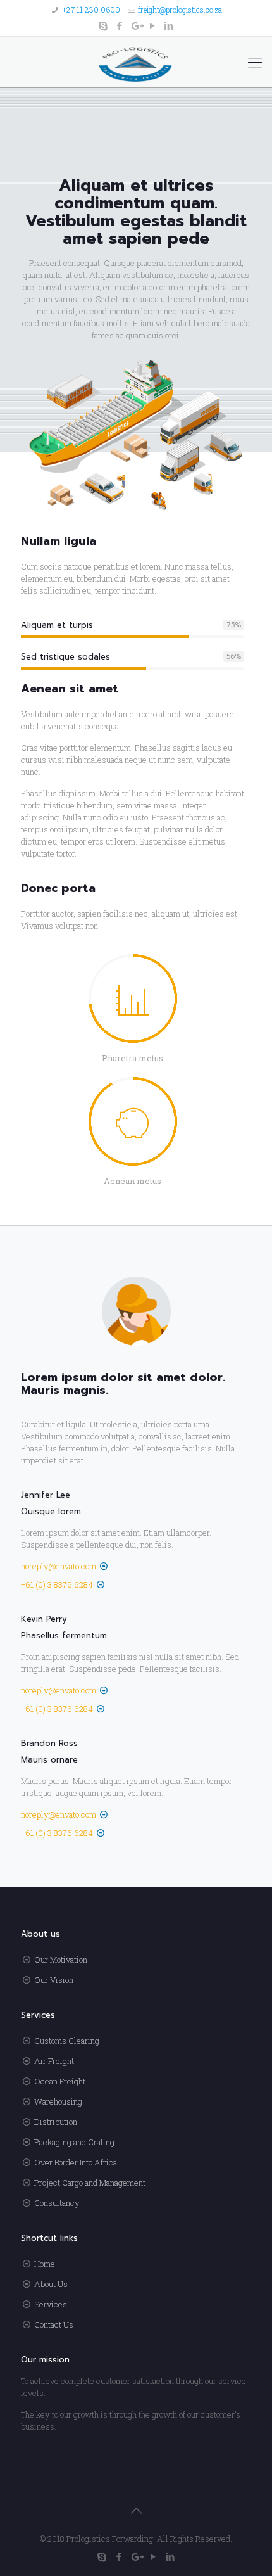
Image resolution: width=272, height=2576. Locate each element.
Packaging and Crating (74, 2142)
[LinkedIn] (169, 25)
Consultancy (57, 2203)
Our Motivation (61, 1960)
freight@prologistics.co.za (180, 10)
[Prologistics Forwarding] (136, 62)
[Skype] (103, 25)
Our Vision (54, 1980)
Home (45, 2264)
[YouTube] (153, 25)
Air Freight (54, 2061)
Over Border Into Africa (76, 2162)
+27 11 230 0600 (91, 10)
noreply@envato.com (59, 1566)
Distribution (56, 2122)
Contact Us (54, 2324)
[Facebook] (120, 25)
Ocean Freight (60, 2081)
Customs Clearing (67, 2041)
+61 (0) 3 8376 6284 (57, 1584)
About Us (51, 2284)
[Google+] (136, 25)
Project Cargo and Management (90, 2183)
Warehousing (58, 2101)
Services (51, 2304)
